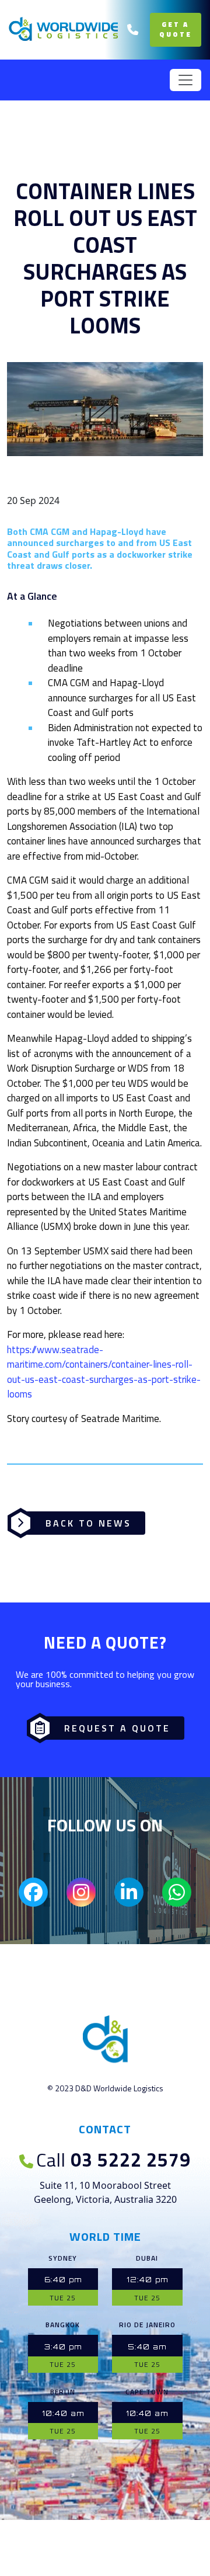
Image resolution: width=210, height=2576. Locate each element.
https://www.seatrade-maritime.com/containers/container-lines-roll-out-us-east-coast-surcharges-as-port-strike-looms (104, 1372)
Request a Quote (117, 1728)
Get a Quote (176, 29)
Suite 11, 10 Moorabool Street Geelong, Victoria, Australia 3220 (105, 2192)
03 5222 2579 (113, 2160)
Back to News (88, 1523)
